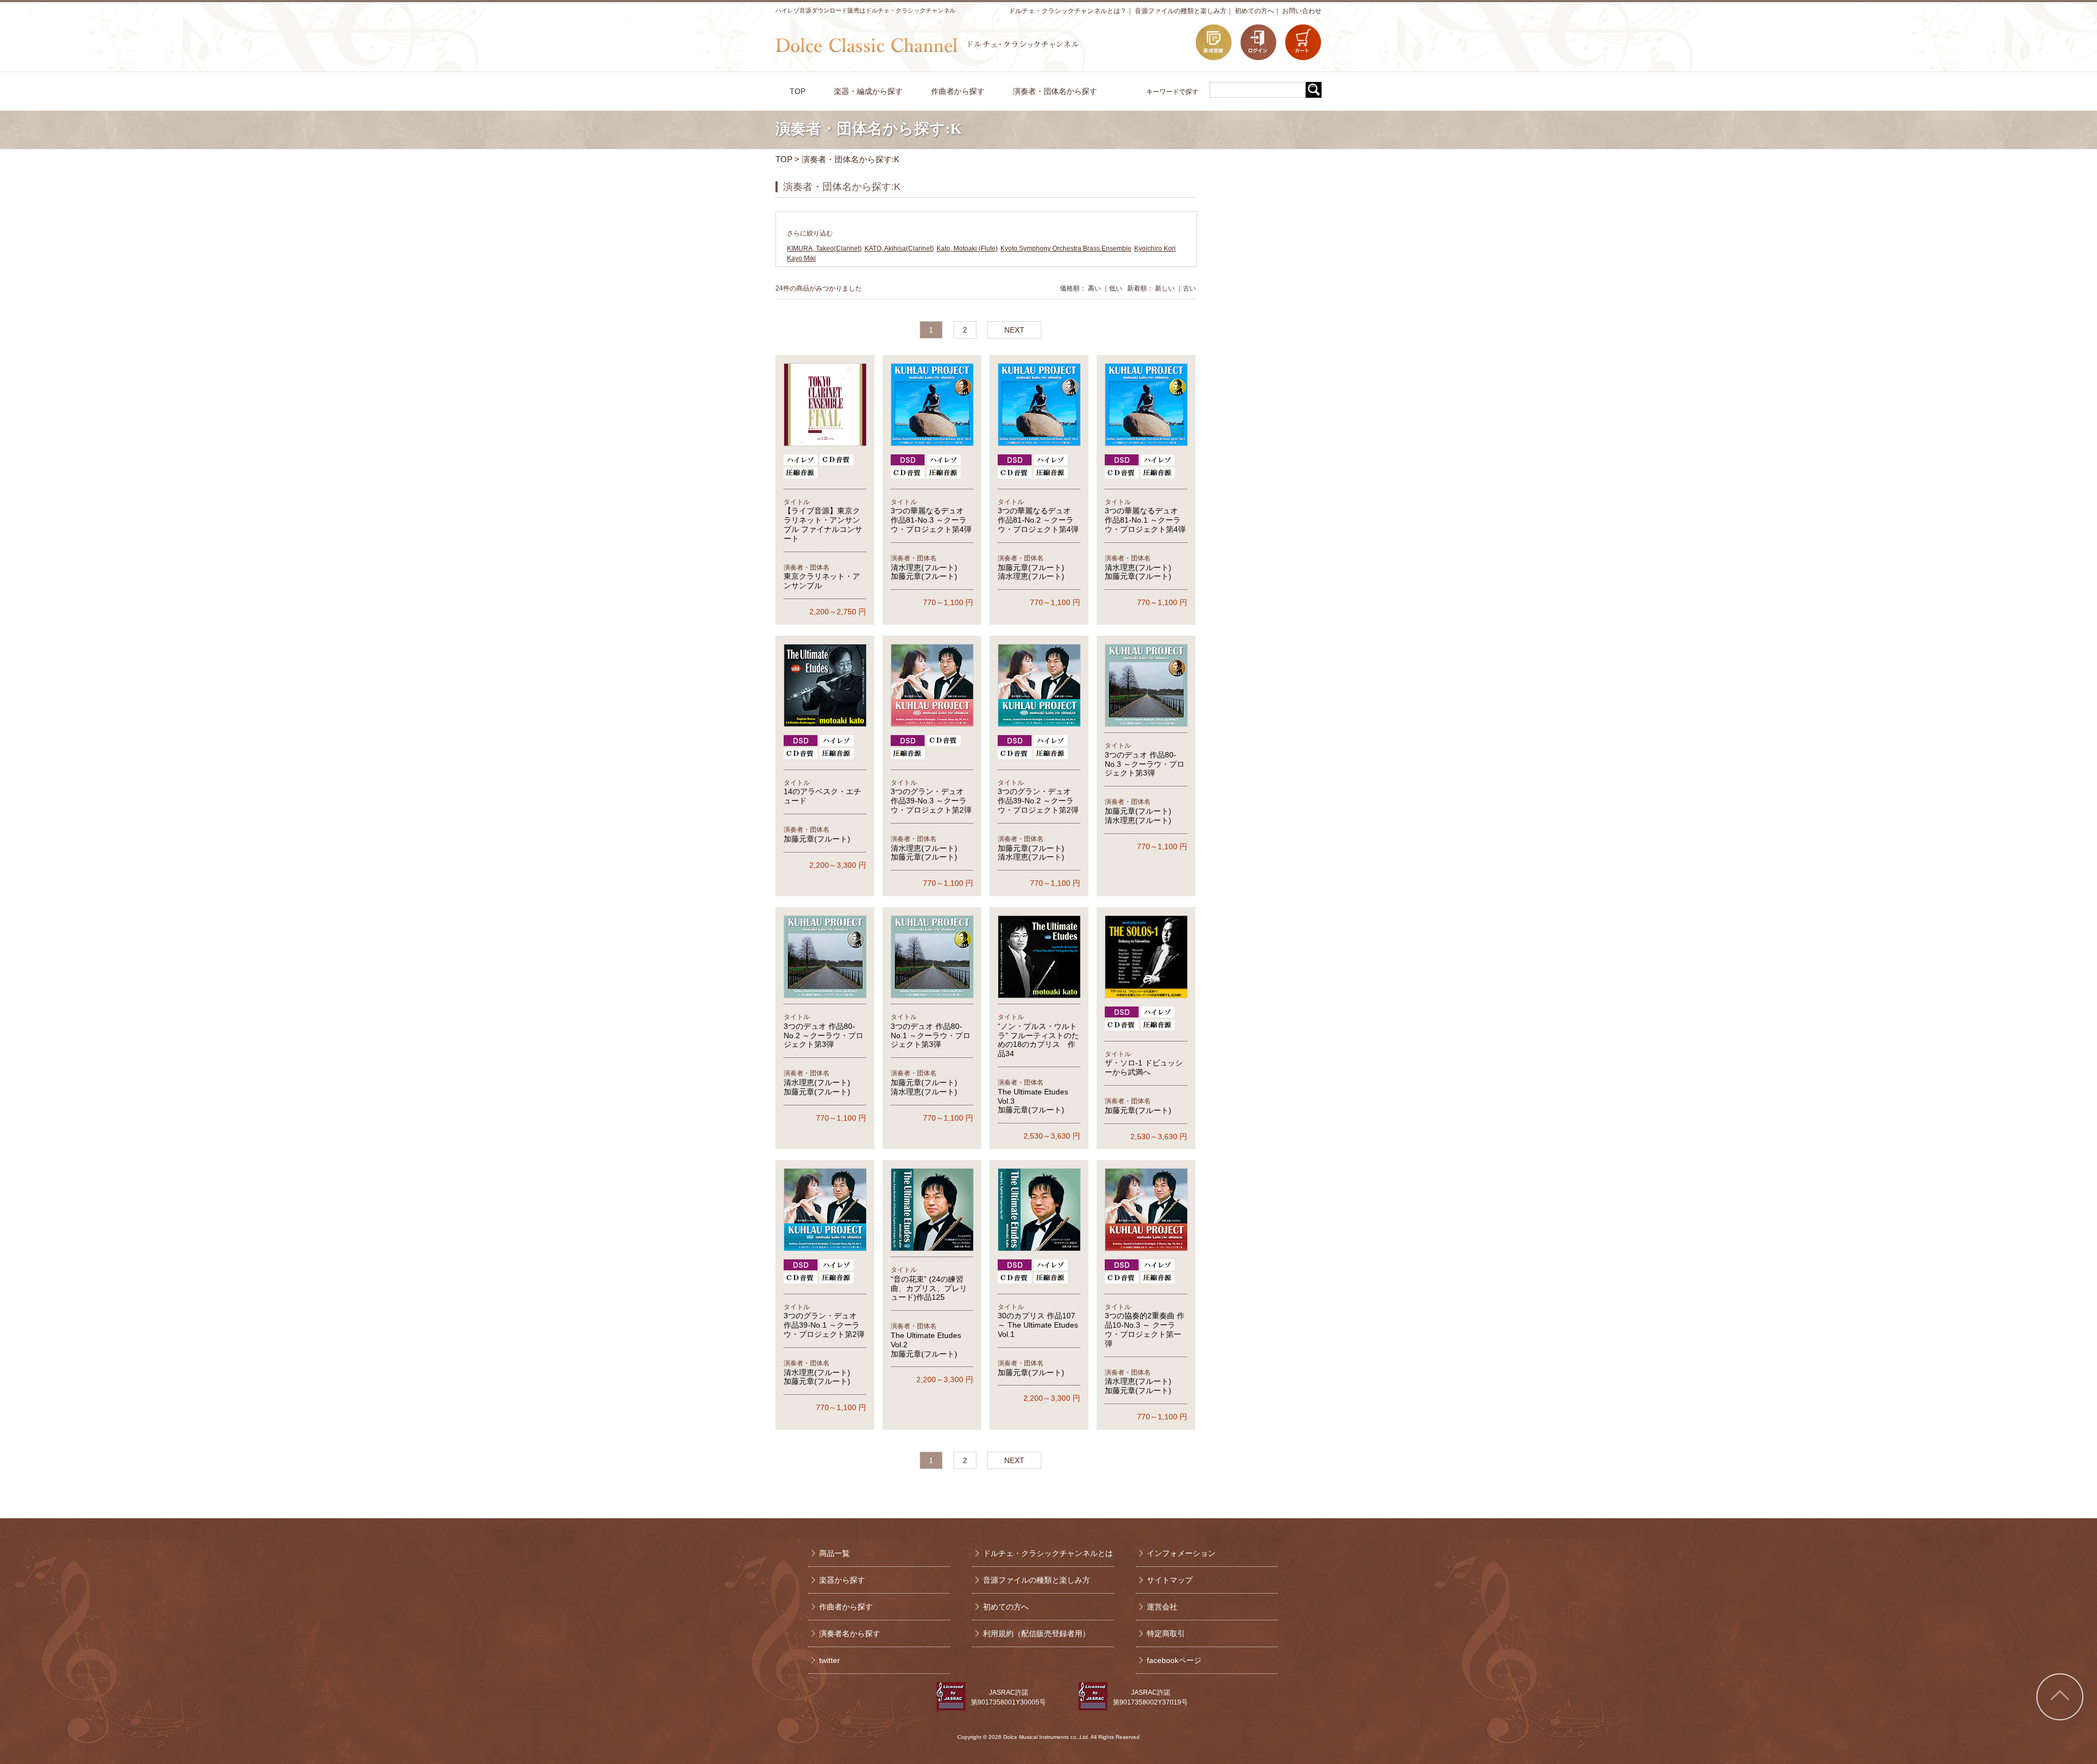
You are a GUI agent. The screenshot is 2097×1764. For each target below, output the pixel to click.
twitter (830, 1660)
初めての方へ (1254, 11)
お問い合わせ (1302, 11)
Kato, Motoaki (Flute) (967, 248)
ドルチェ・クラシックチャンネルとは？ (1068, 11)
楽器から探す (842, 1580)
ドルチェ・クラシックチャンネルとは (1048, 1553)
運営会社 (1162, 1607)
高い (1094, 288)
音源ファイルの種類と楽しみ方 (1181, 11)
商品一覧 (834, 1553)
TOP (784, 159)
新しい (1165, 288)
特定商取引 (1166, 1633)
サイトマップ (1170, 1580)
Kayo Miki (801, 258)
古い (1189, 288)
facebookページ (1174, 1660)
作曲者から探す (846, 1607)
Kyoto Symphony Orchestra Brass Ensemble (1066, 248)
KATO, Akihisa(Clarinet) (899, 248)
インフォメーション (1181, 1553)
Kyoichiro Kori (1155, 248)
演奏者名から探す (850, 1633)
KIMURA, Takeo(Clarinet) (824, 248)
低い (1116, 288)
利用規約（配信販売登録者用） (1036, 1633)
